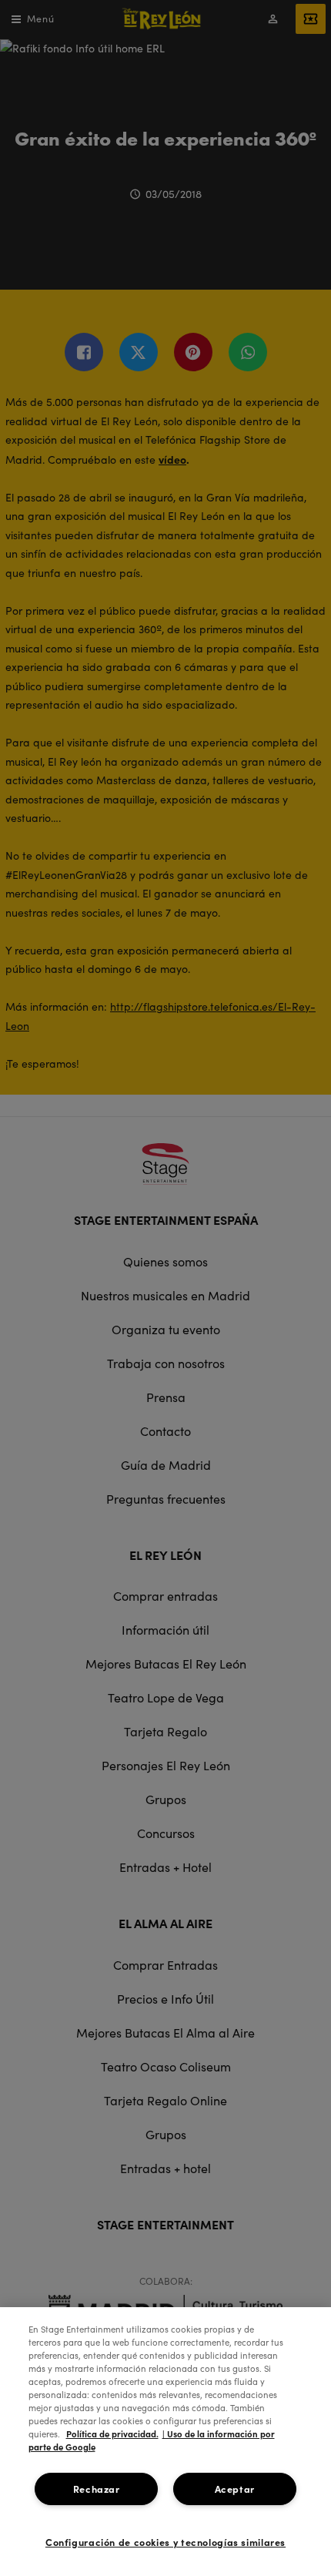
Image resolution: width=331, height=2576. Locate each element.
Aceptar (235, 2489)
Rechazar (97, 2489)
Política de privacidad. (112, 2433)
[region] (165, 2442)
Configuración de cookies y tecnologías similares (165, 2542)
